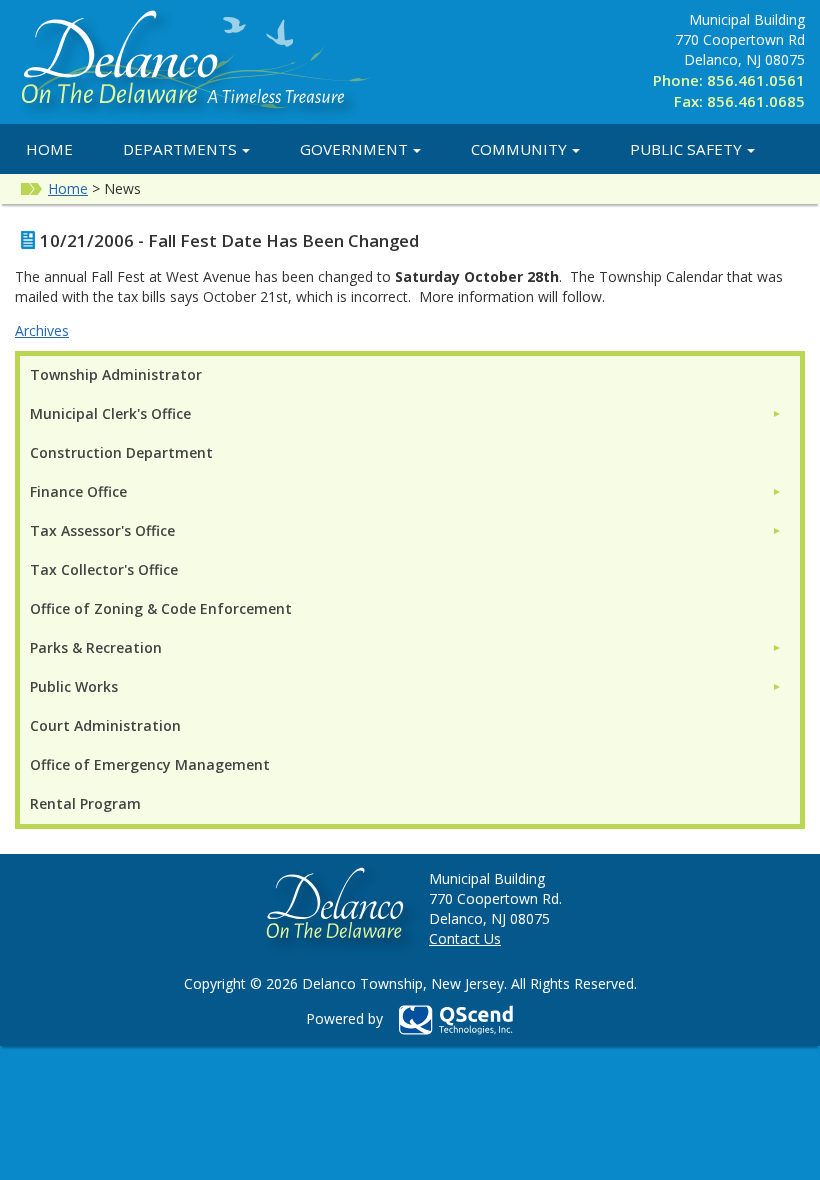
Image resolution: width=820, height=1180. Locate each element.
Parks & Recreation (96, 647)
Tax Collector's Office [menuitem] (104, 569)
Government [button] (354, 149)
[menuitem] (406, 413)
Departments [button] (180, 149)
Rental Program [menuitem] (85, 803)
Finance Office (78, 491)
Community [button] (519, 149)
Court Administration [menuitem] (105, 725)
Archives (42, 330)
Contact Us (465, 938)
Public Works (74, 686)
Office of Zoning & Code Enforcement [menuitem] (161, 608)
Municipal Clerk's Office (110, 413)
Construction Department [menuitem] (121, 452)
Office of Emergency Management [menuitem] (150, 764)
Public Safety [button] (686, 149)
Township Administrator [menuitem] (116, 374)
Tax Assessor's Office (102, 530)
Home (49, 149)
